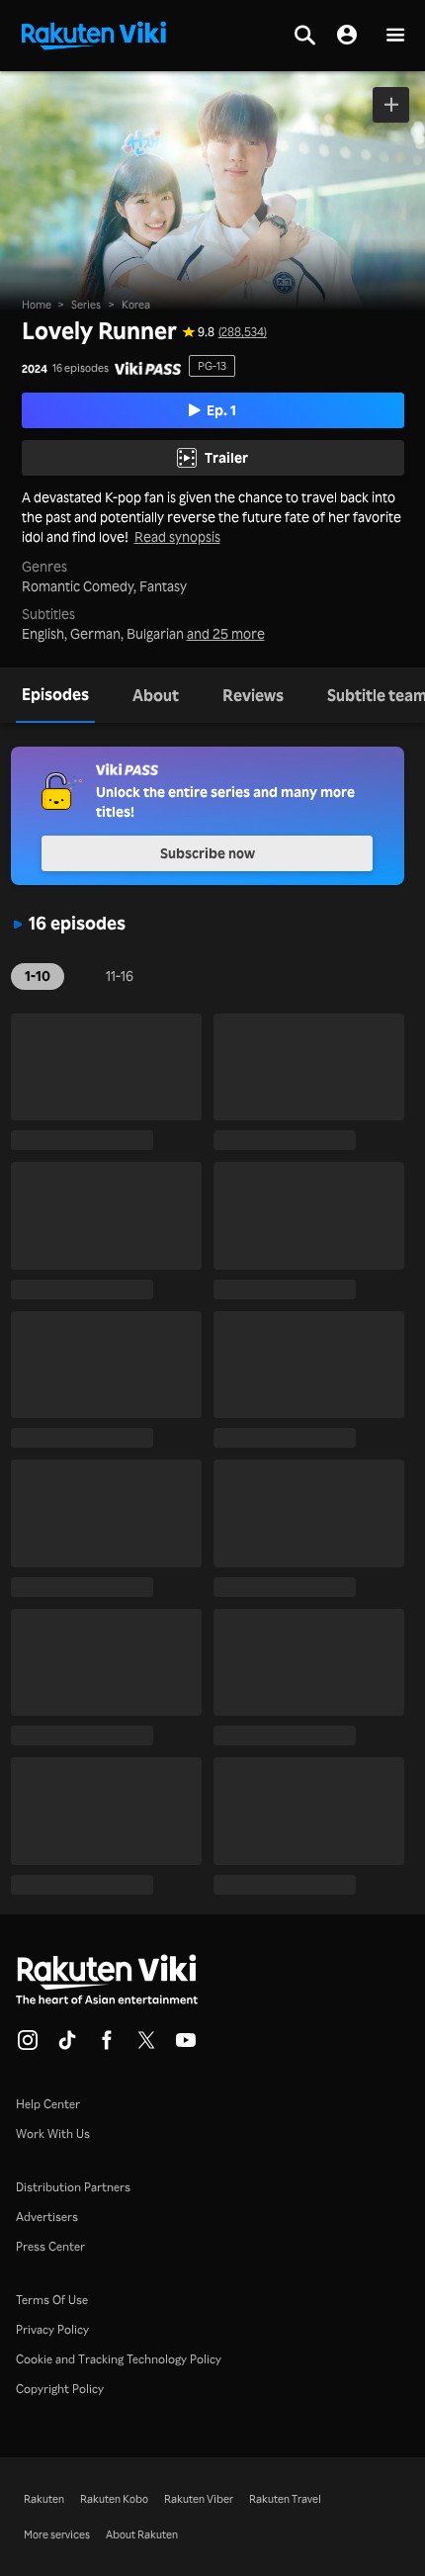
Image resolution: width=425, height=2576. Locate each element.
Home (37, 305)
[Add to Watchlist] (391, 105)
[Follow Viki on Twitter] (146, 2046)
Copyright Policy (60, 2389)
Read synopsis (177, 537)
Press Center (50, 2246)
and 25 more (226, 634)
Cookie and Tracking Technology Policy (119, 2359)
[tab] (55, 695)
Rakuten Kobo (114, 2499)
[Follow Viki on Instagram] (28, 2046)
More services (57, 2534)
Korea (136, 305)
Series (86, 305)
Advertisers (47, 2217)
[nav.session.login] (347, 36)
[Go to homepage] (94, 34)
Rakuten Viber (199, 2499)
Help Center (48, 2104)
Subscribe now (208, 853)
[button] (395, 36)
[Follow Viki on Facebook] (107, 2046)
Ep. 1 (221, 410)
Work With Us (53, 2133)
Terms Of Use (52, 2300)
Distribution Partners (73, 2187)
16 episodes (81, 368)
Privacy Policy (52, 2329)
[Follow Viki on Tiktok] (67, 2046)
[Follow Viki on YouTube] (186, 2046)
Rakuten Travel (285, 2499)
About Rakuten (142, 2534)
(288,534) (243, 332)
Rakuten (44, 2499)
